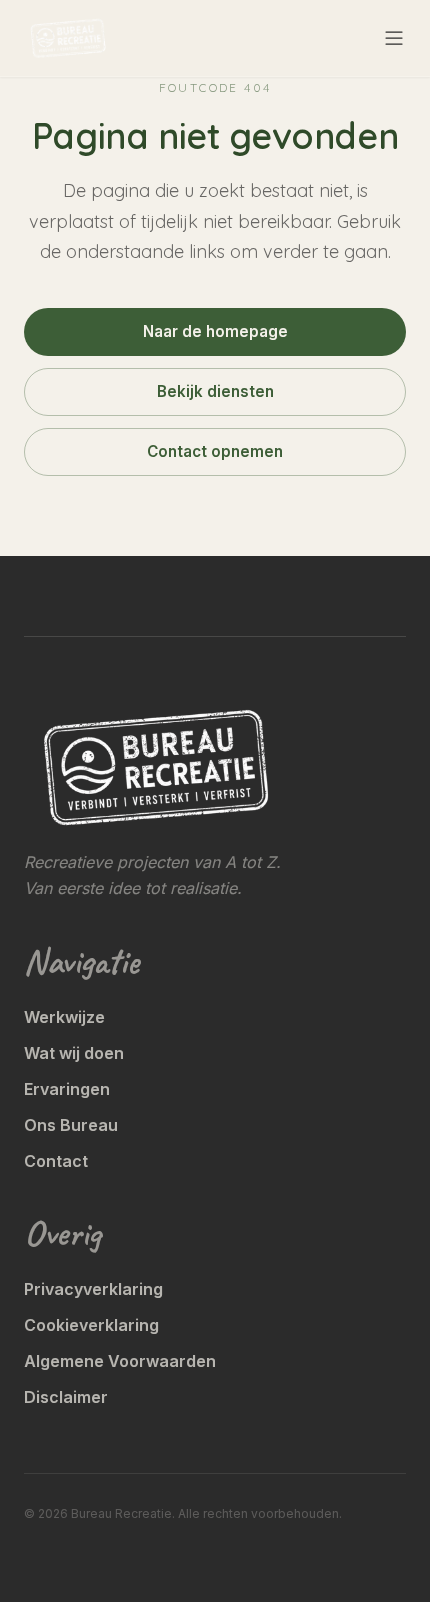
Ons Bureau (71, 1125)
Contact (56, 1161)
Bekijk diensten (215, 391)
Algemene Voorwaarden (120, 1361)
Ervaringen (67, 1089)
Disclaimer (66, 1397)
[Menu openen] (394, 38)
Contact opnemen (215, 451)
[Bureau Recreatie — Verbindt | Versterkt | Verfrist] (68, 38)
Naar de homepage (215, 331)
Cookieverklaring (91, 1325)
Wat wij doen (74, 1053)
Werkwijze (64, 1017)
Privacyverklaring (93, 1289)
